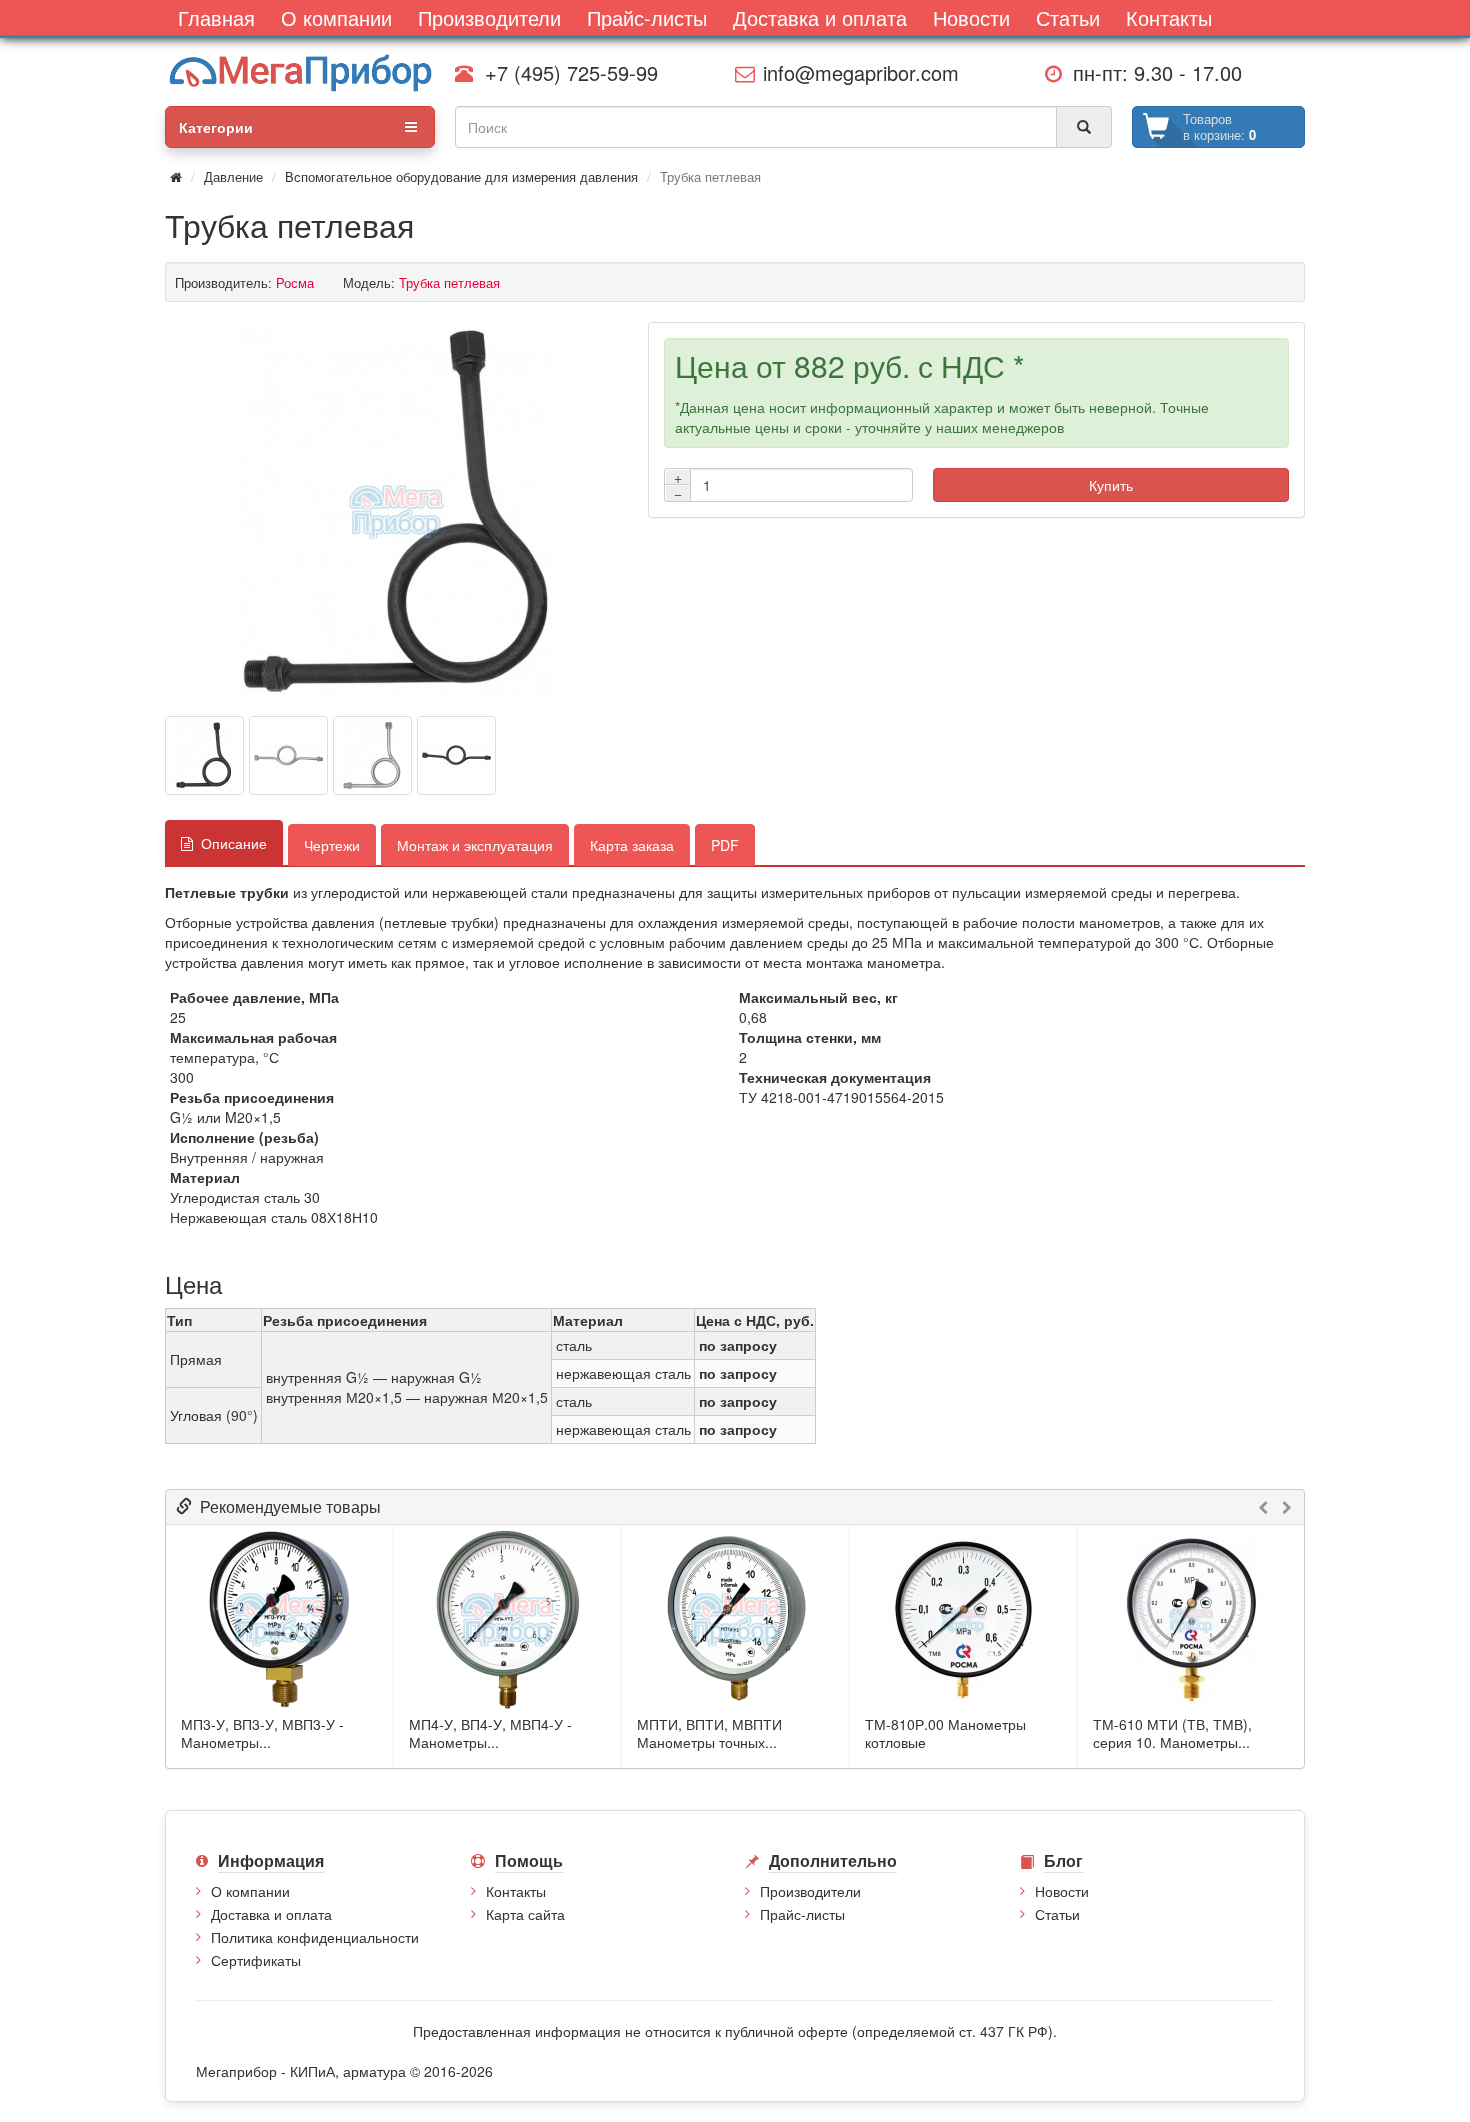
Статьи (1057, 1914)
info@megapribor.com (855, 72)
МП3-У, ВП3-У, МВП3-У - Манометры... (262, 1733)
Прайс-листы (802, 1914)
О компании (250, 1891)
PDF (725, 845)
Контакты (516, 1891)
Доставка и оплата (271, 1914)
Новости (1062, 1891)
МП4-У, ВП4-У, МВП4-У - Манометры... (490, 1733)
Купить (1111, 485)
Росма (295, 282)
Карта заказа (632, 845)
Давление (233, 176)
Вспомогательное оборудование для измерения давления (461, 176)
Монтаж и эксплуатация (475, 845)
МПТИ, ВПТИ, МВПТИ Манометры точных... (709, 1733)
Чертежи (332, 845)
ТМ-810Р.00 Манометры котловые (945, 1733)
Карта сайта (525, 1914)
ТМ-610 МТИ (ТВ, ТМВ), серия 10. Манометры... (1172, 1733)
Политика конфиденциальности (315, 1937)
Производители (810, 1891)
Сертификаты (256, 1960)
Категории (216, 127)
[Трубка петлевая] (397, 512)
